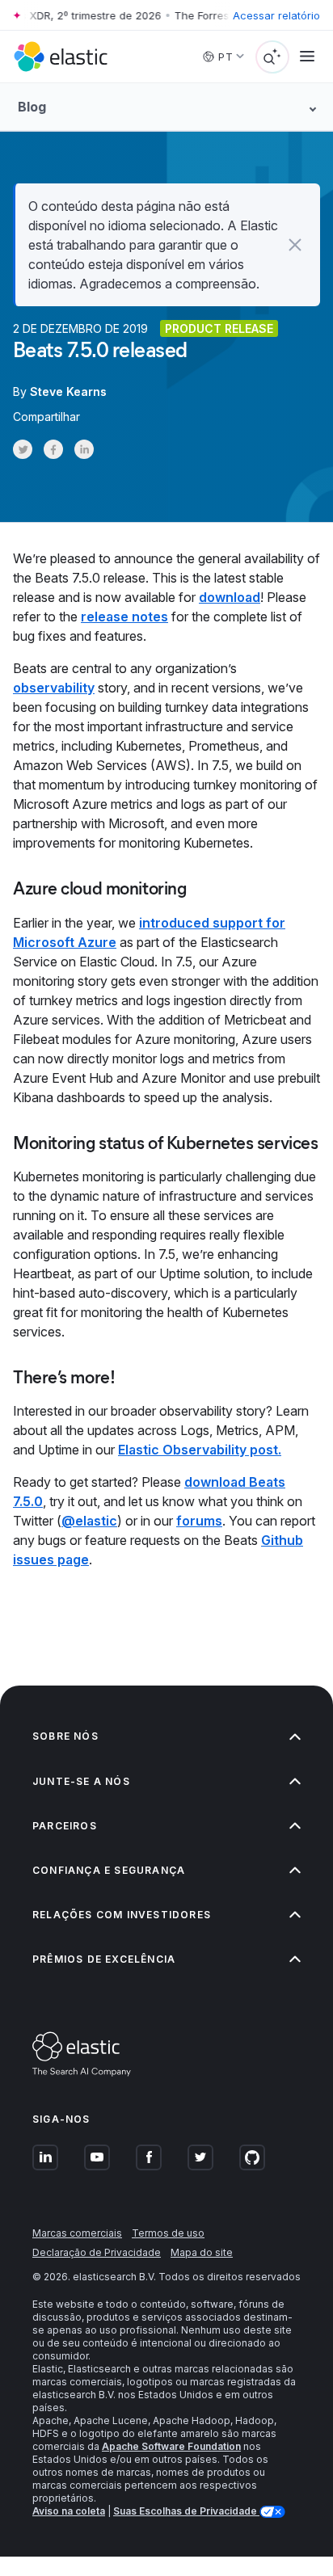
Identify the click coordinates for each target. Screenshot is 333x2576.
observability (54, 688)
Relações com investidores (122, 1915)
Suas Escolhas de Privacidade (186, 2511)
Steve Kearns (68, 391)
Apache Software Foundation (171, 2446)
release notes (124, 617)
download (230, 597)
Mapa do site (202, 2252)
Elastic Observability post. (200, 1450)
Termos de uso (168, 2233)
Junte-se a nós (81, 1781)
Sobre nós (65, 1736)
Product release (219, 328)
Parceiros (65, 1826)
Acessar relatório (276, 15)
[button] (295, 245)
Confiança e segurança (109, 1870)
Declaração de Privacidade (97, 2252)
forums (199, 1521)
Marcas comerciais (77, 2233)
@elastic (89, 1521)
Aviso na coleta (69, 2511)
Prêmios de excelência (104, 1959)
